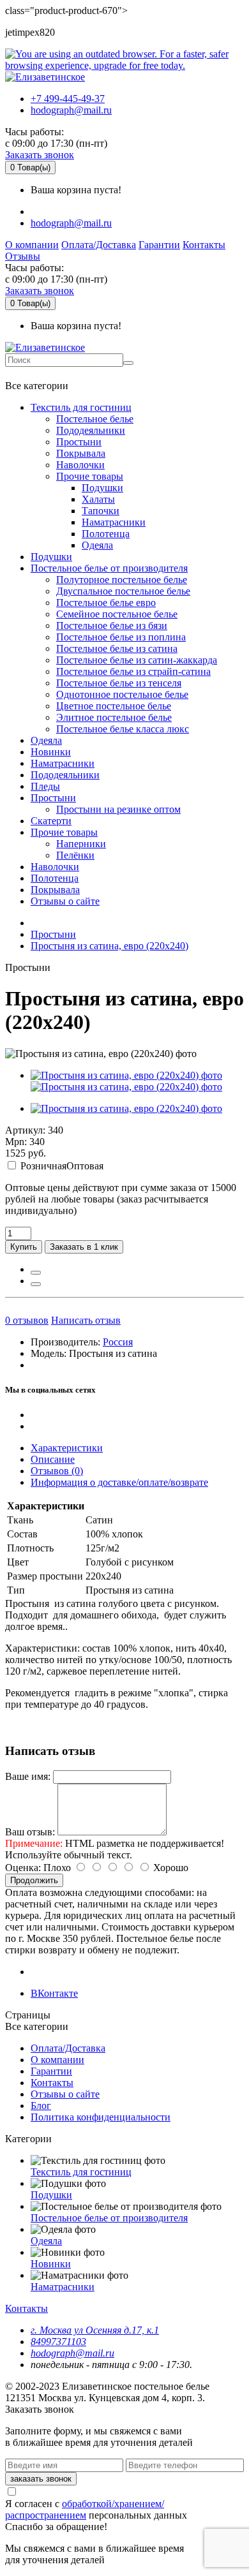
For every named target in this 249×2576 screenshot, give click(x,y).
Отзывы (23, 256)
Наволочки (80, 465)
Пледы (45, 786)
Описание (53, 1459)
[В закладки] (36, 1273)
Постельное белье (95, 419)
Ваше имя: (28, 1776)
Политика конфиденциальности (101, 2117)
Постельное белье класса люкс (123, 729)
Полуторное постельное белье (122, 580)
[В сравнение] (36, 1284)
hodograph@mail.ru (71, 110)
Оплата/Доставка (99, 245)
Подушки (102, 488)
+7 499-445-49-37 (68, 99)
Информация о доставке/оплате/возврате (119, 1482)
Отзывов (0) (57, 1471)
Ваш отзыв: (30, 1832)
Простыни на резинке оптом (118, 809)
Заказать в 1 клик (84, 1247)
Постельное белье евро (106, 603)
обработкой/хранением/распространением (85, 2509)
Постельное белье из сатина (117, 648)
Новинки (51, 752)
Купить (24, 1247)
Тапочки (101, 511)
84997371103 (58, 2342)
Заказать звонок (40, 155)
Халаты (98, 499)
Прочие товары (90, 476)
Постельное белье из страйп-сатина (133, 671)
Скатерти (51, 821)
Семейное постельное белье (117, 614)
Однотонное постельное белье (122, 694)
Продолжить (34, 1880)
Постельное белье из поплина (121, 637)
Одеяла (97, 545)
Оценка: (23, 1868)
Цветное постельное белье (114, 706)
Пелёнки (75, 855)
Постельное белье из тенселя (119, 683)
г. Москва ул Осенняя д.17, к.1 (95, 2330)
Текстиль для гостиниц (81, 407)
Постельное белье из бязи (112, 625)
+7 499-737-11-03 (47, 373)
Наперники (81, 844)
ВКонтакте (54, 1993)
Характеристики (67, 1448)
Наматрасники (114, 522)
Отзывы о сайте (65, 901)
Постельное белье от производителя (109, 568)
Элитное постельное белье (114, 717)
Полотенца (106, 534)
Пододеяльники (91, 430)
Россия (118, 1342)
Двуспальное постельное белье (123, 591)
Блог (41, 2106)
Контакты (204, 245)
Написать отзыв (86, 1320)
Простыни (79, 442)
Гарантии (159, 245)
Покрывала (81, 453)
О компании (32, 245)
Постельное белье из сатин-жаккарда (137, 660)
